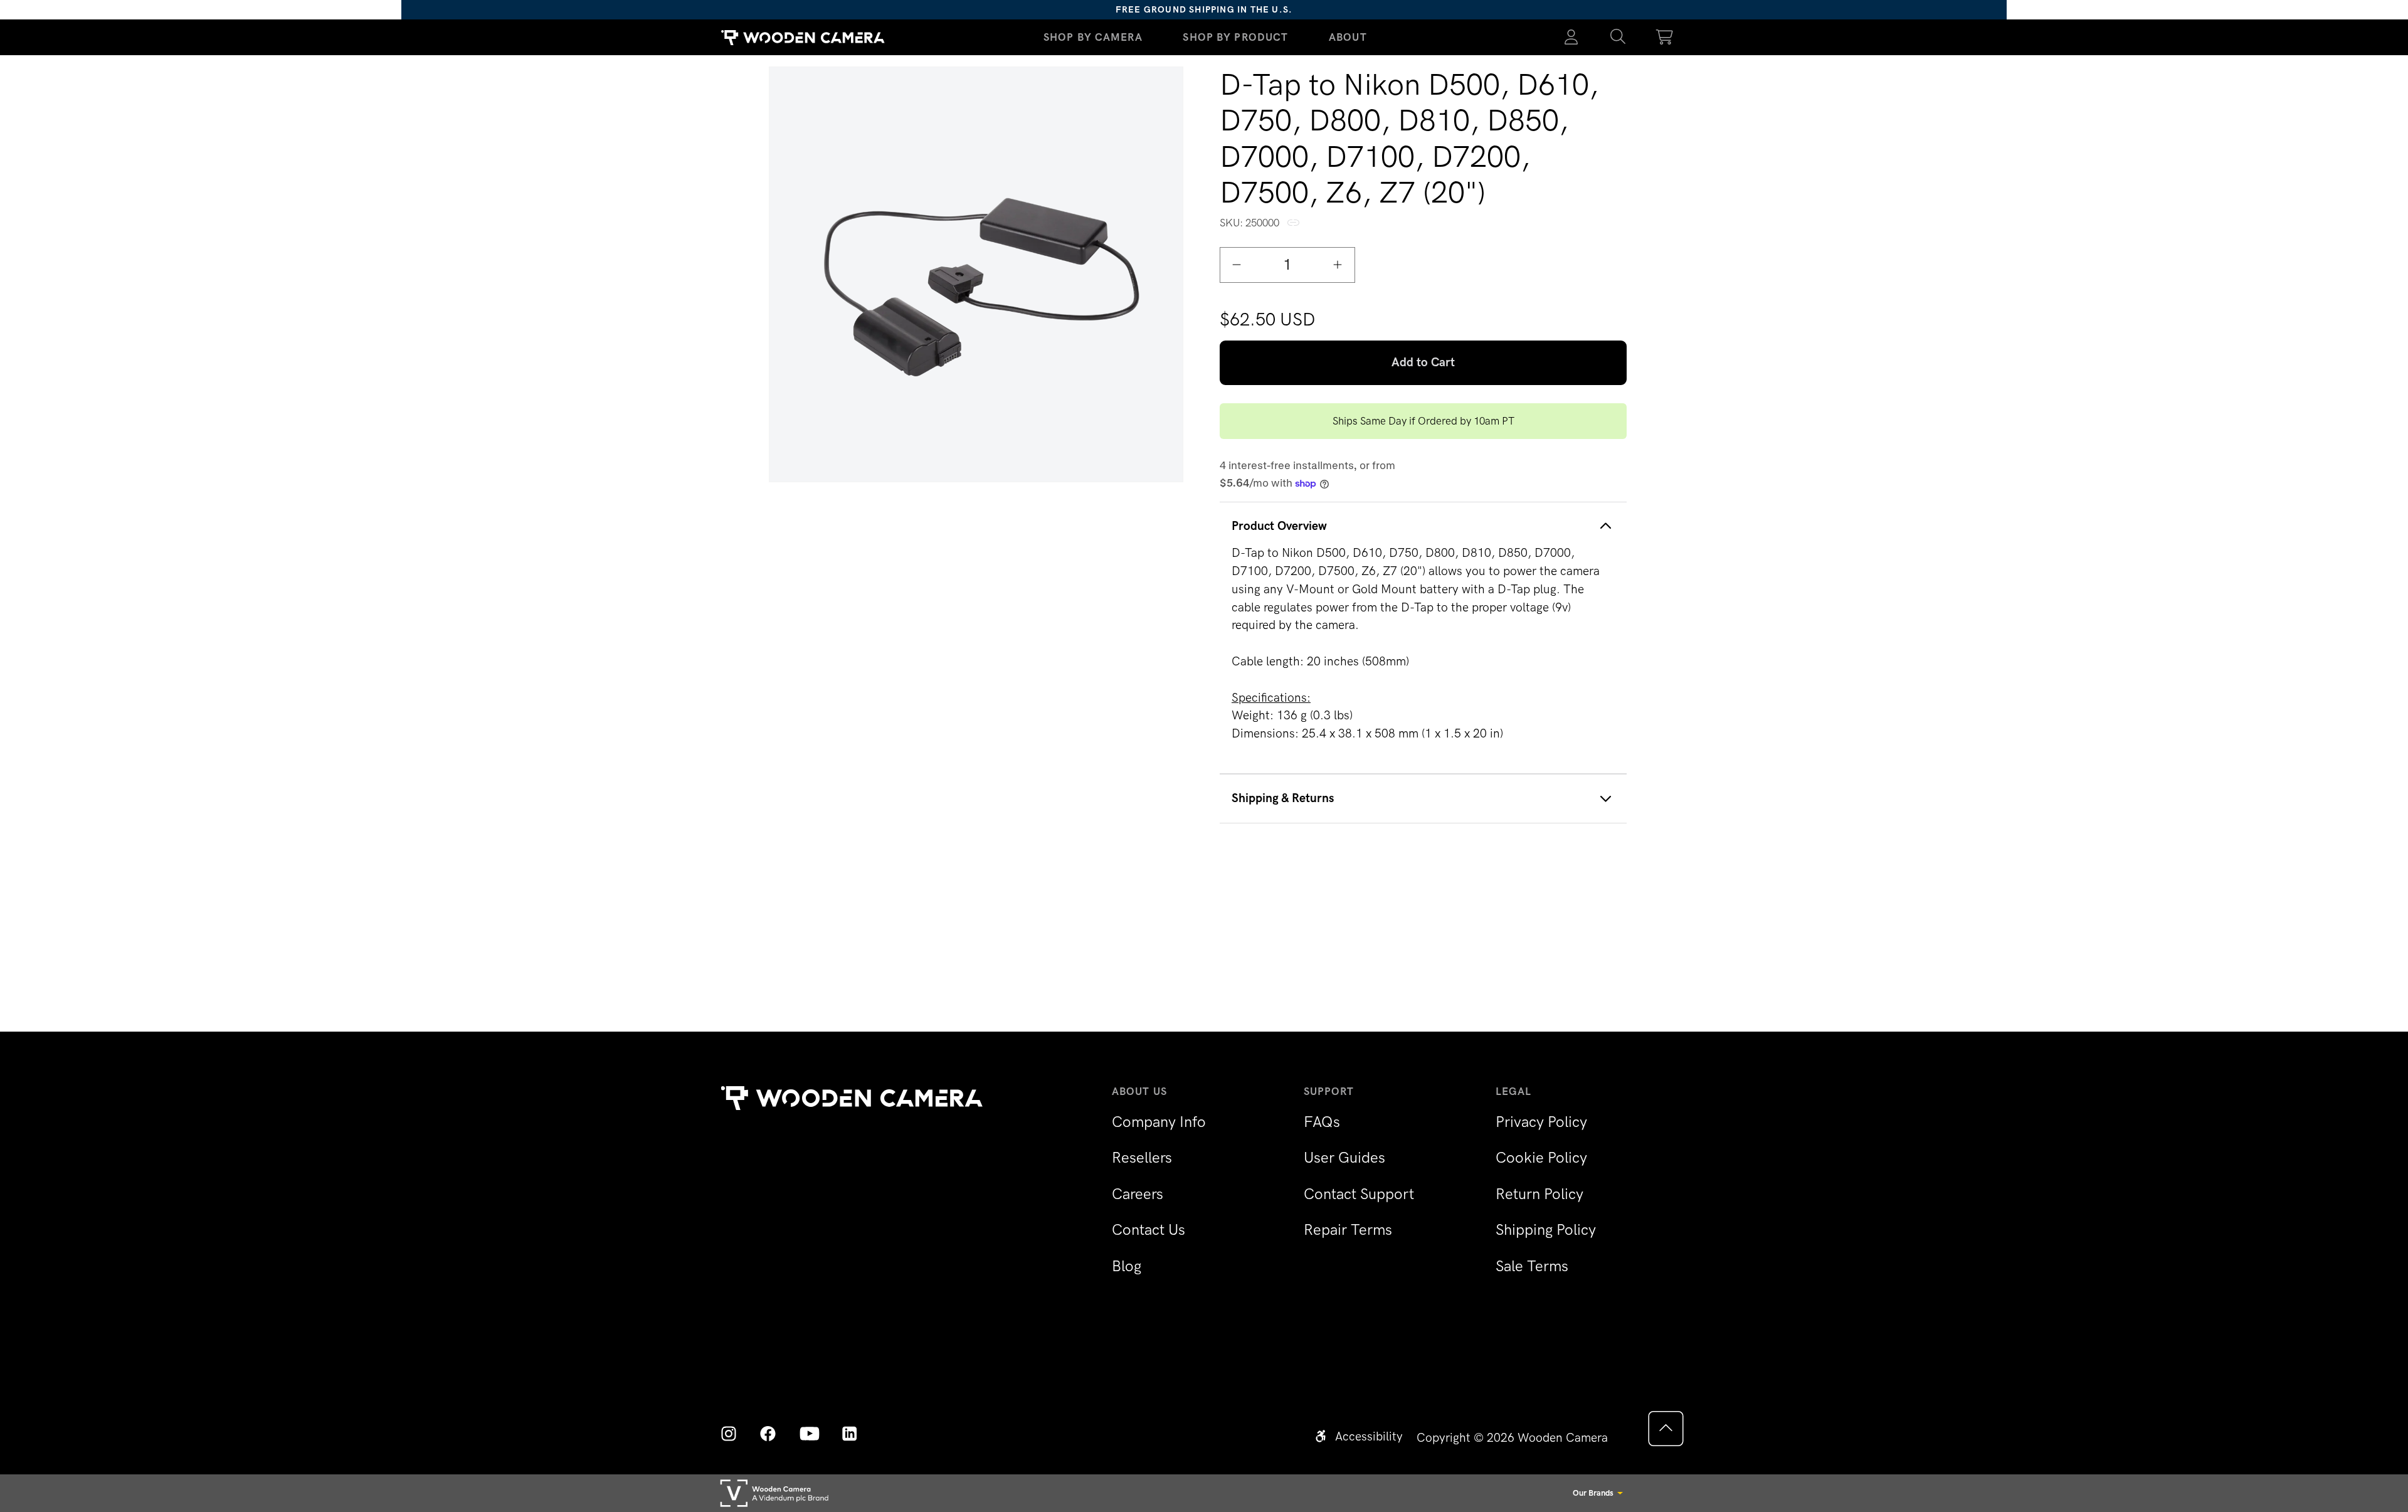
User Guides (1344, 1157)
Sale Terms (1532, 1266)
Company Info (1159, 1122)
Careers (1138, 1194)
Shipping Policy (1546, 1229)
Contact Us (1149, 1229)
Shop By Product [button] (1235, 37)
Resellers (1142, 1157)
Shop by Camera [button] (1093, 37)
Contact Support (1359, 1194)
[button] (1618, 38)
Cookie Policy (1541, 1157)
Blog (1127, 1266)
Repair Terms (1348, 1229)
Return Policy (1539, 1194)
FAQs (1322, 1122)
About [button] (1348, 37)
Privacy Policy (1541, 1122)
